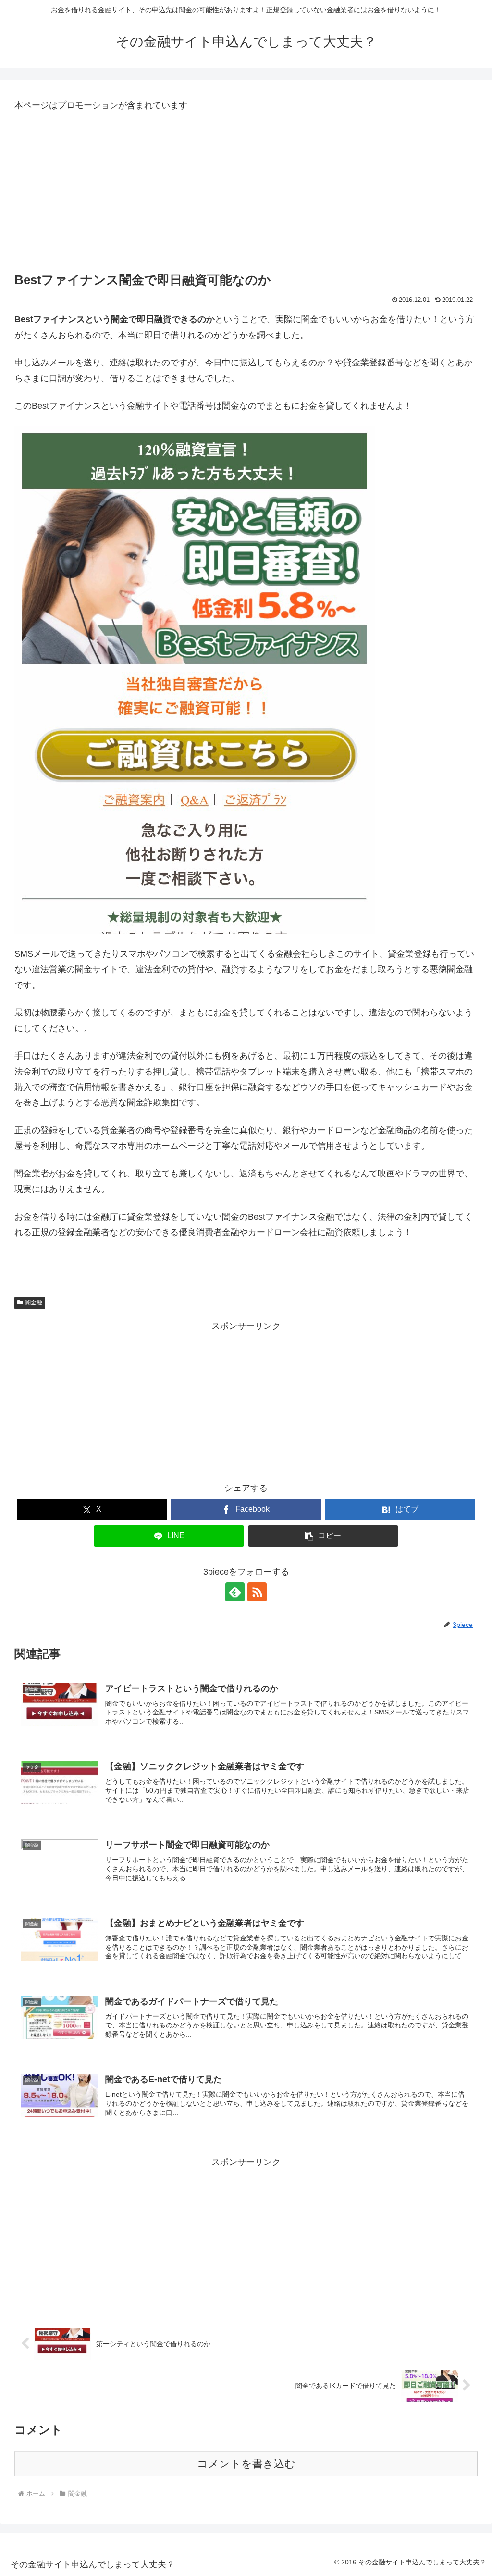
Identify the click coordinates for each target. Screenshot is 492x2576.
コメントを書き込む (246, 2464)
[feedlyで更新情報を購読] (235, 1592)
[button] (323, 1536)
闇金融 (34, 1302)
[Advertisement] (246, 193)
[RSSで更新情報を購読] (257, 1592)
